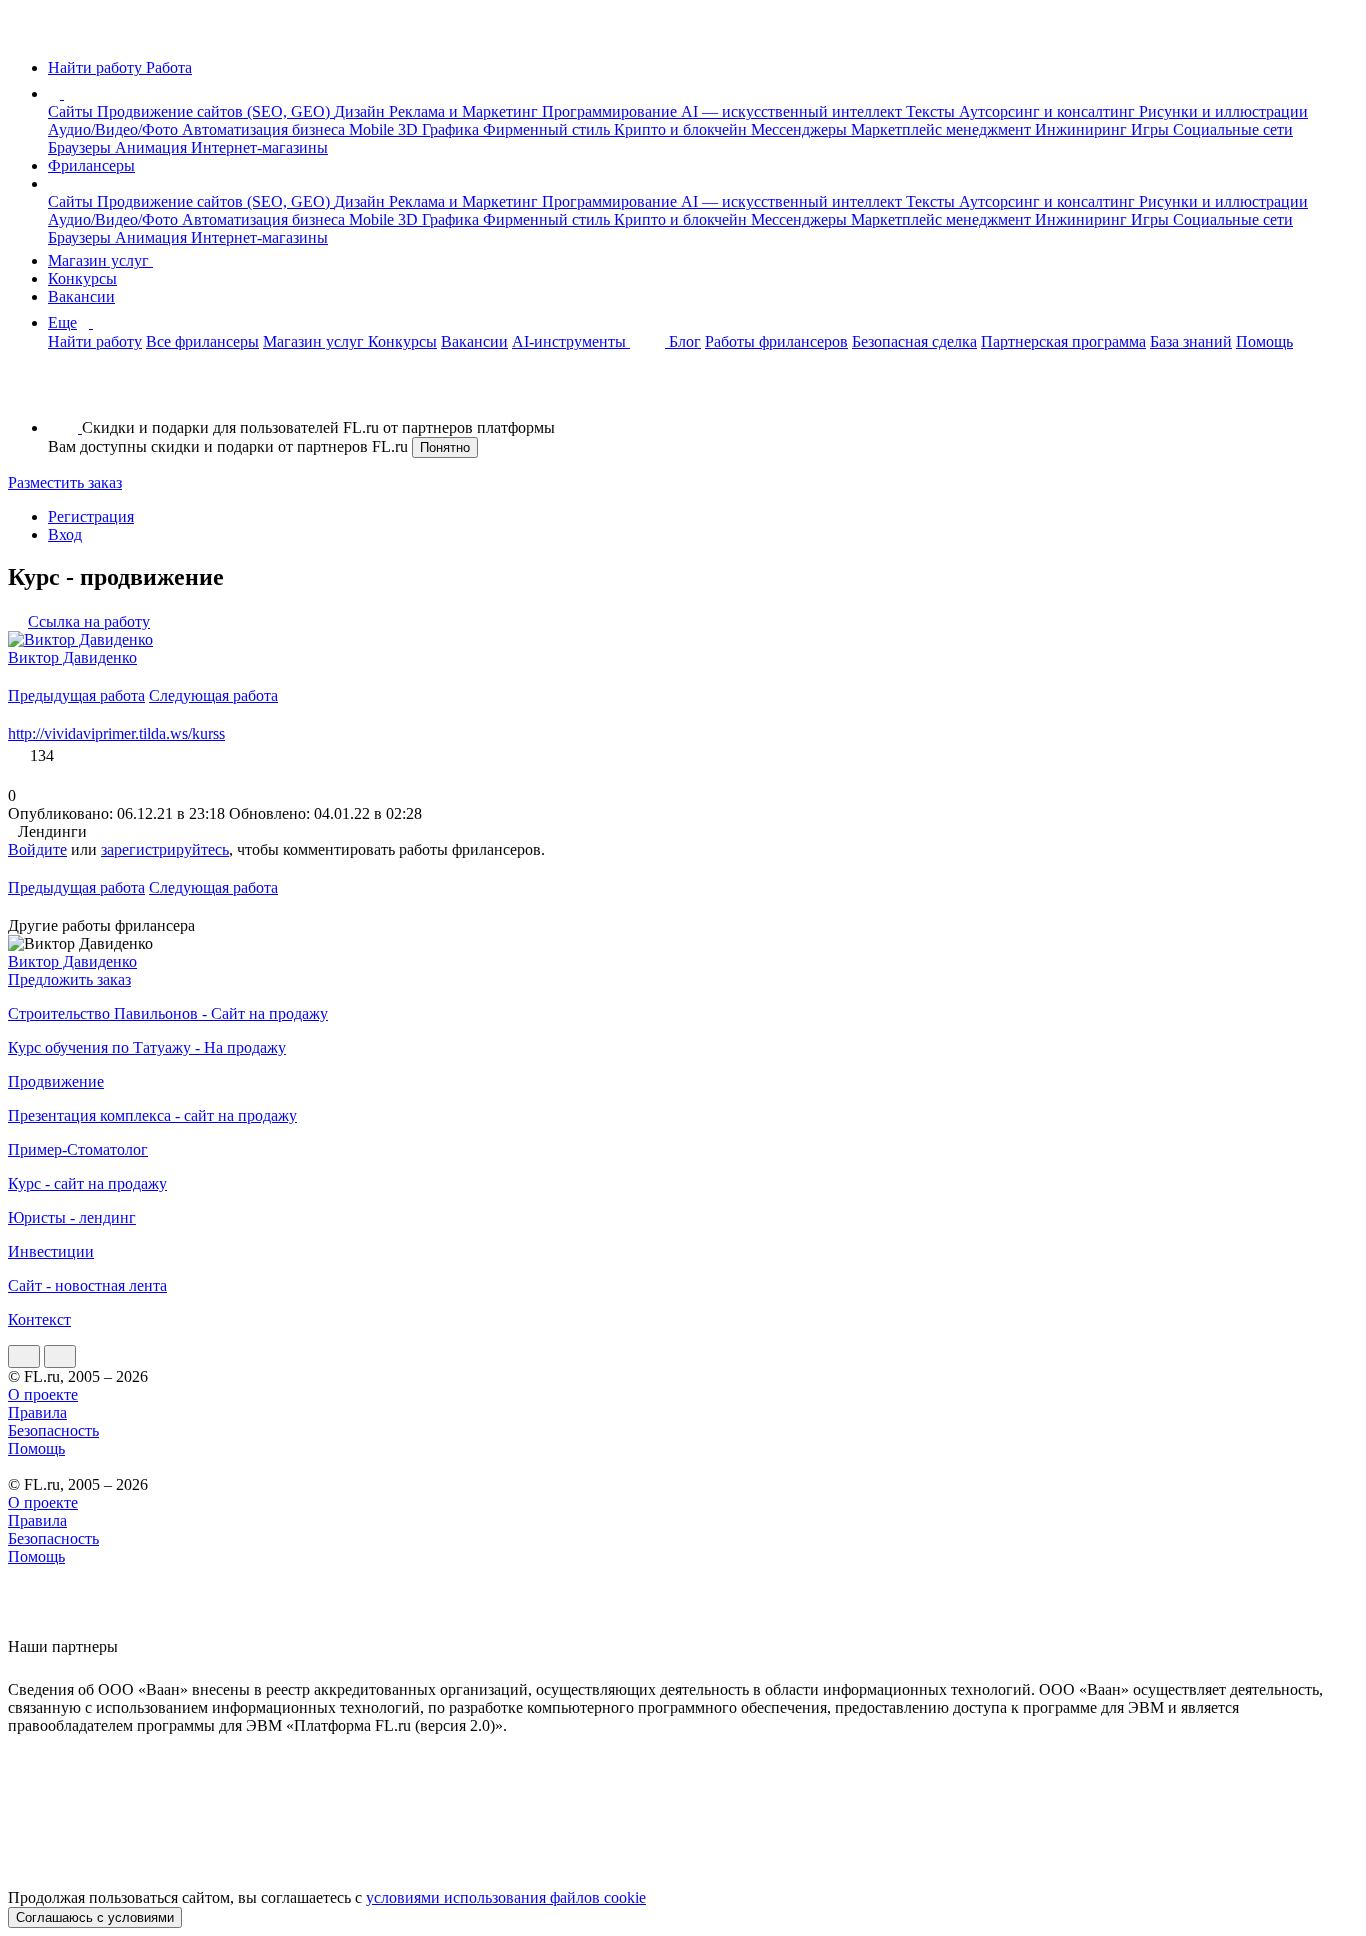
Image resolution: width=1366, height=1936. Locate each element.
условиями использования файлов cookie (506, 1897)
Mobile (373, 129)
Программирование (611, 111)
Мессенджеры (801, 129)
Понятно (445, 447)
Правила (37, 1412)
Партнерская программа (1063, 341)
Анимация (153, 147)
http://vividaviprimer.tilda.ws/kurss (116, 733)
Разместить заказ (65, 482)
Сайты (72, 111)
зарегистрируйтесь (165, 849)
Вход (65, 534)
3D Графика (440, 129)
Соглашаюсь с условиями (95, 1917)
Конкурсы (82, 278)
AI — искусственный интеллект (793, 111)
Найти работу (95, 341)
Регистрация (91, 516)
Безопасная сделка (914, 341)
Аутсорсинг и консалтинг (1049, 111)
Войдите (37, 849)
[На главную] (26, 33)
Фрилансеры (91, 165)
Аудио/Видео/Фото (115, 129)
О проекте (43, 1394)
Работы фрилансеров (776, 341)
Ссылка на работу (89, 621)
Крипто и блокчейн (682, 129)
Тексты (932, 111)
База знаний (1191, 341)
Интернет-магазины (259, 147)
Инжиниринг (1083, 129)
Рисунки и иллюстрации (1223, 111)
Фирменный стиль (548, 129)
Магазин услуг (100, 260)
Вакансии (81, 296)
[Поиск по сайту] (64, 393)
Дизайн (361, 111)
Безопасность (53, 1430)
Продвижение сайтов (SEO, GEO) (215, 111)
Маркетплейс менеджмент (943, 129)
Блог (685, 341)
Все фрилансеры (202, 341)
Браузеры (81, 147)
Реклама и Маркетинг (465, 111)
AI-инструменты (571, 341)
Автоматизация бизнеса (265, 129)
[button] (67, 93)
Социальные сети (1233, 129)
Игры (1152, 129)
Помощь (1264, 341)
